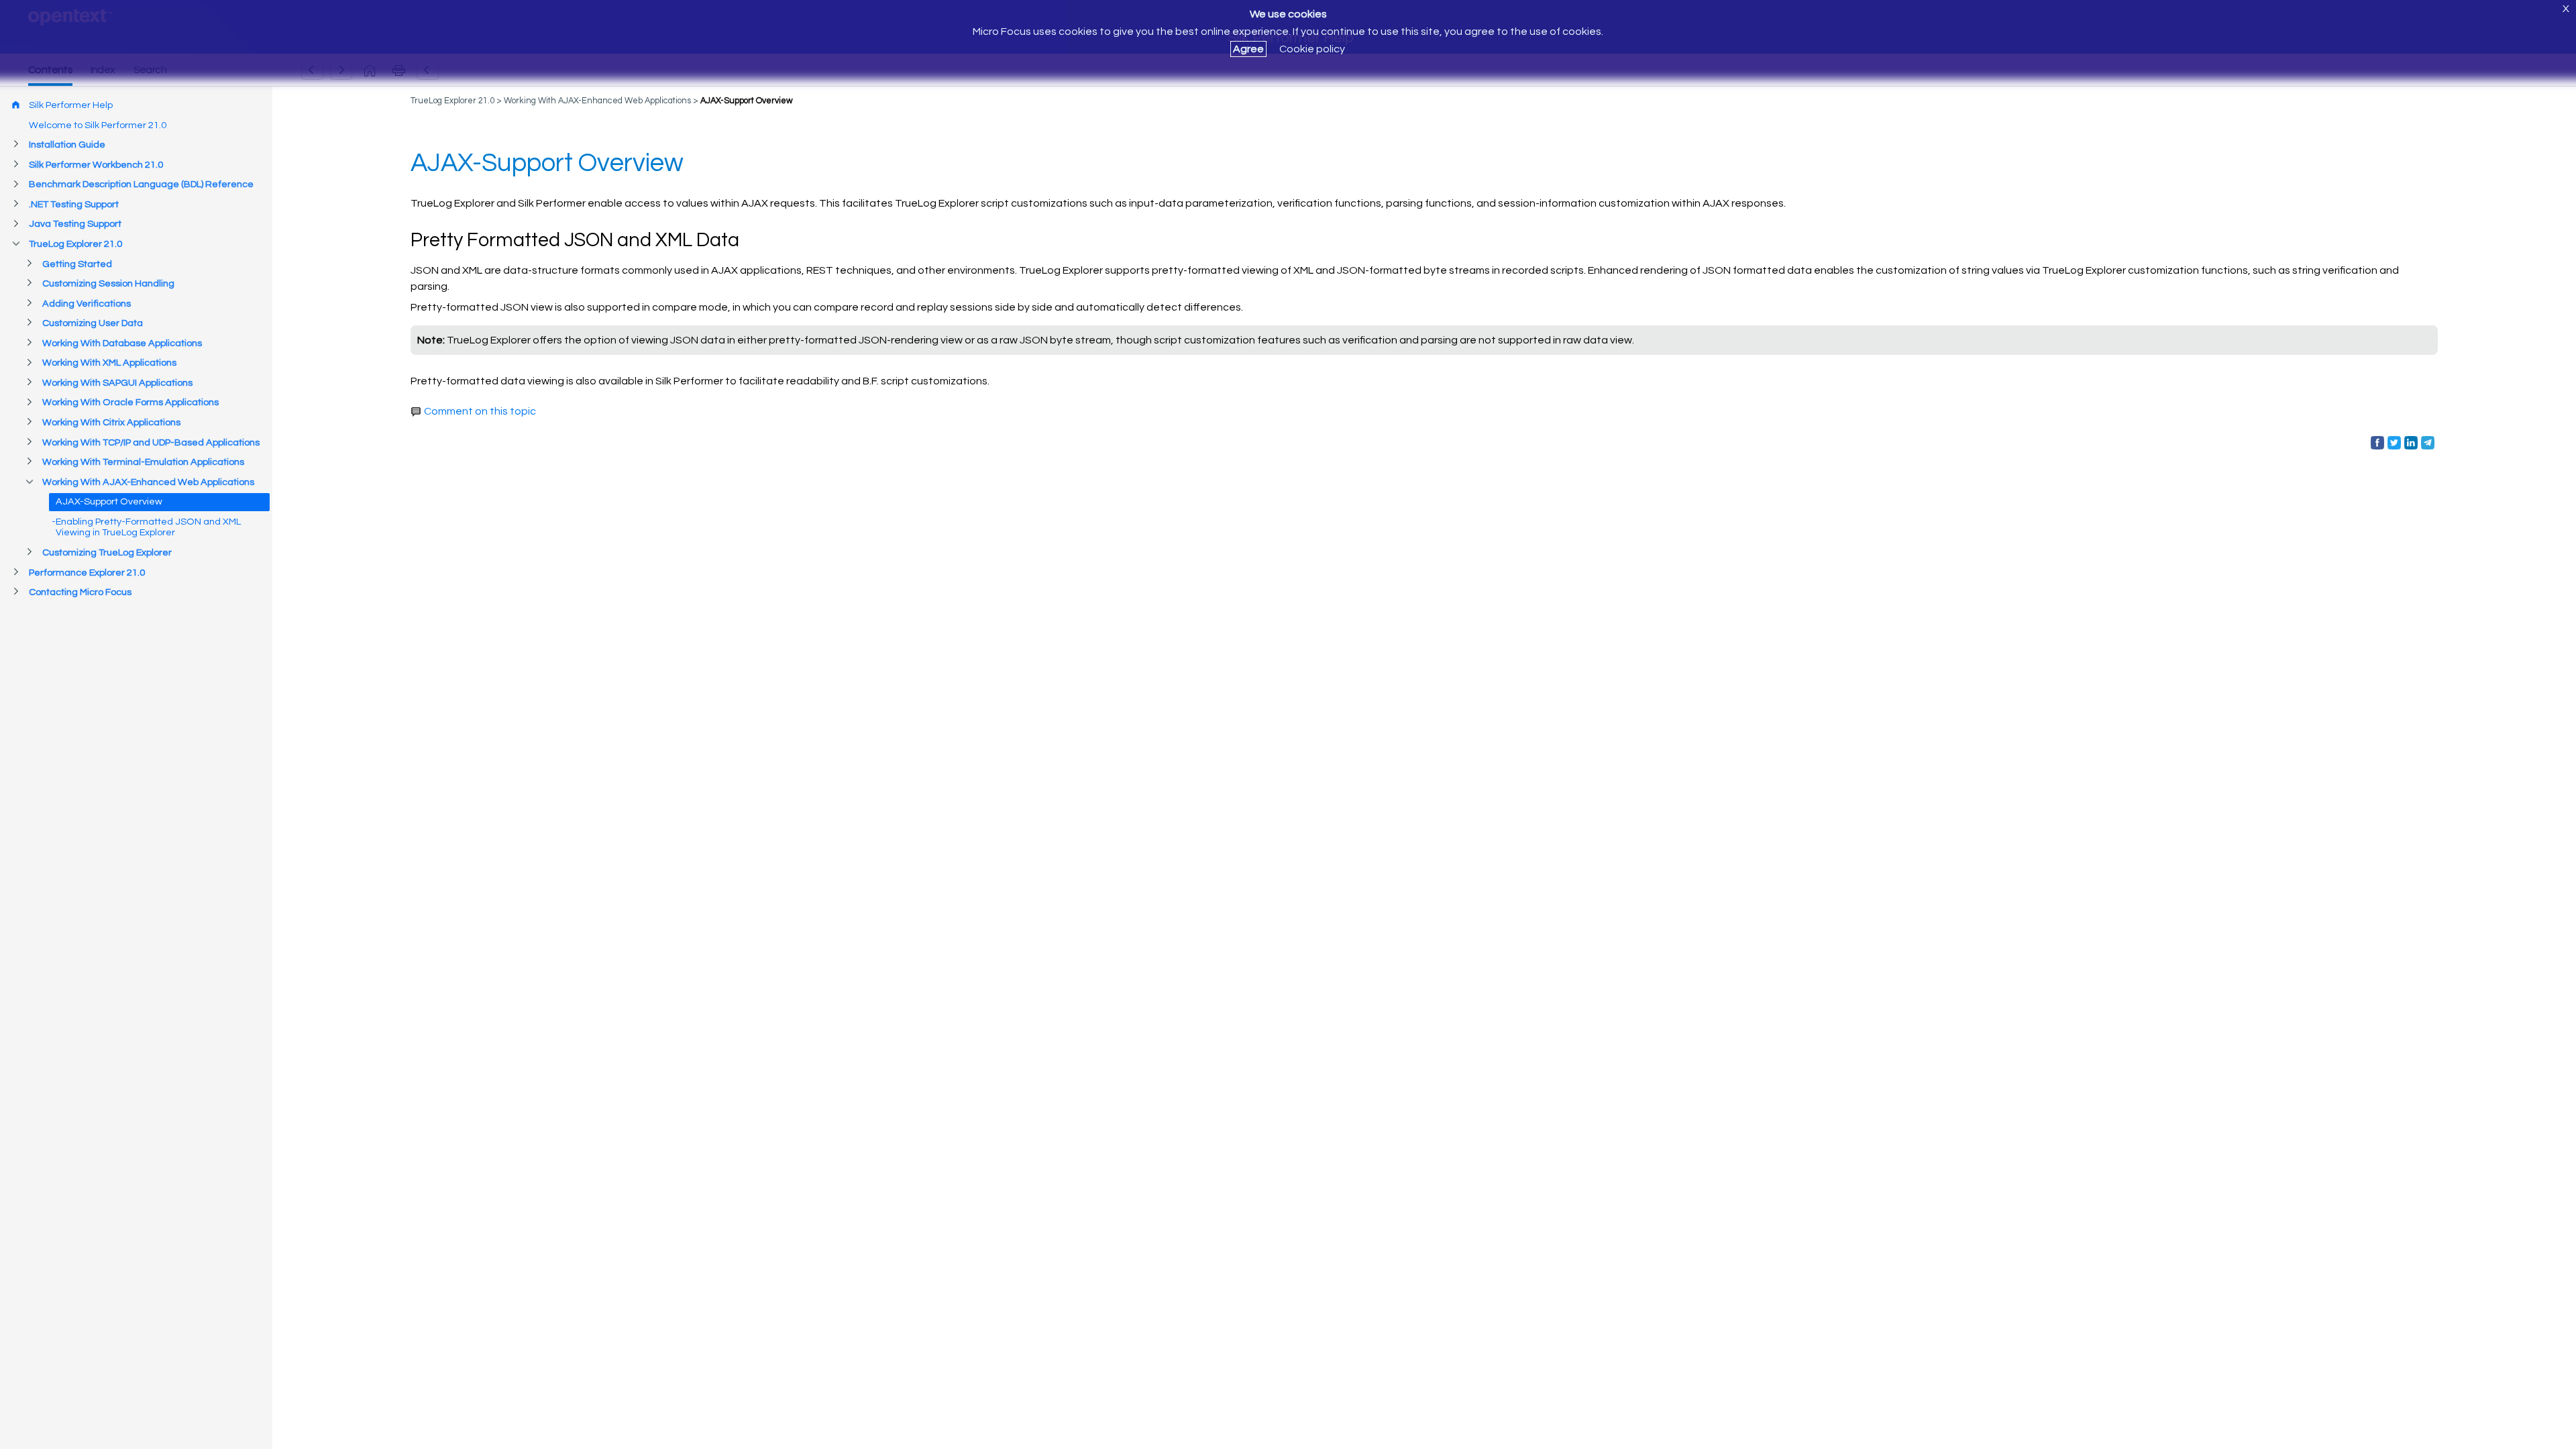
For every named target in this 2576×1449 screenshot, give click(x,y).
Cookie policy (1312, 49)
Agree (1248, 49)
